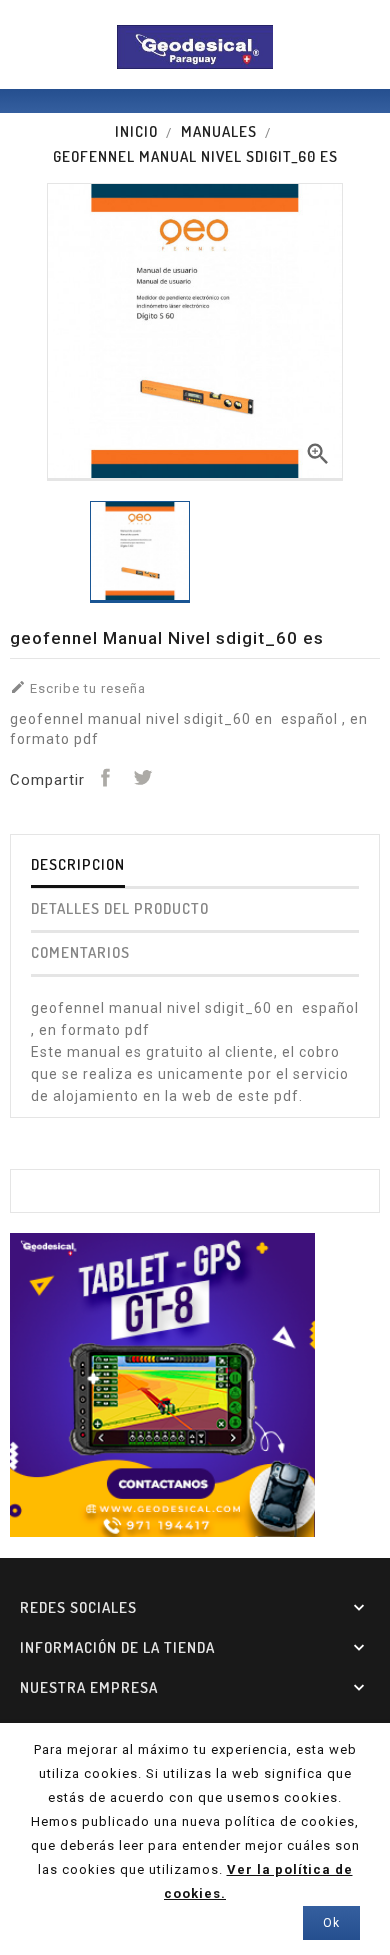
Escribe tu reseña (78, 687)
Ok (331, 1923)
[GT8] (162, 1383)
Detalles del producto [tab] (120, 908)
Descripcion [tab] (78, 864)
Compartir (105, 777)
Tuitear (142, 777)
